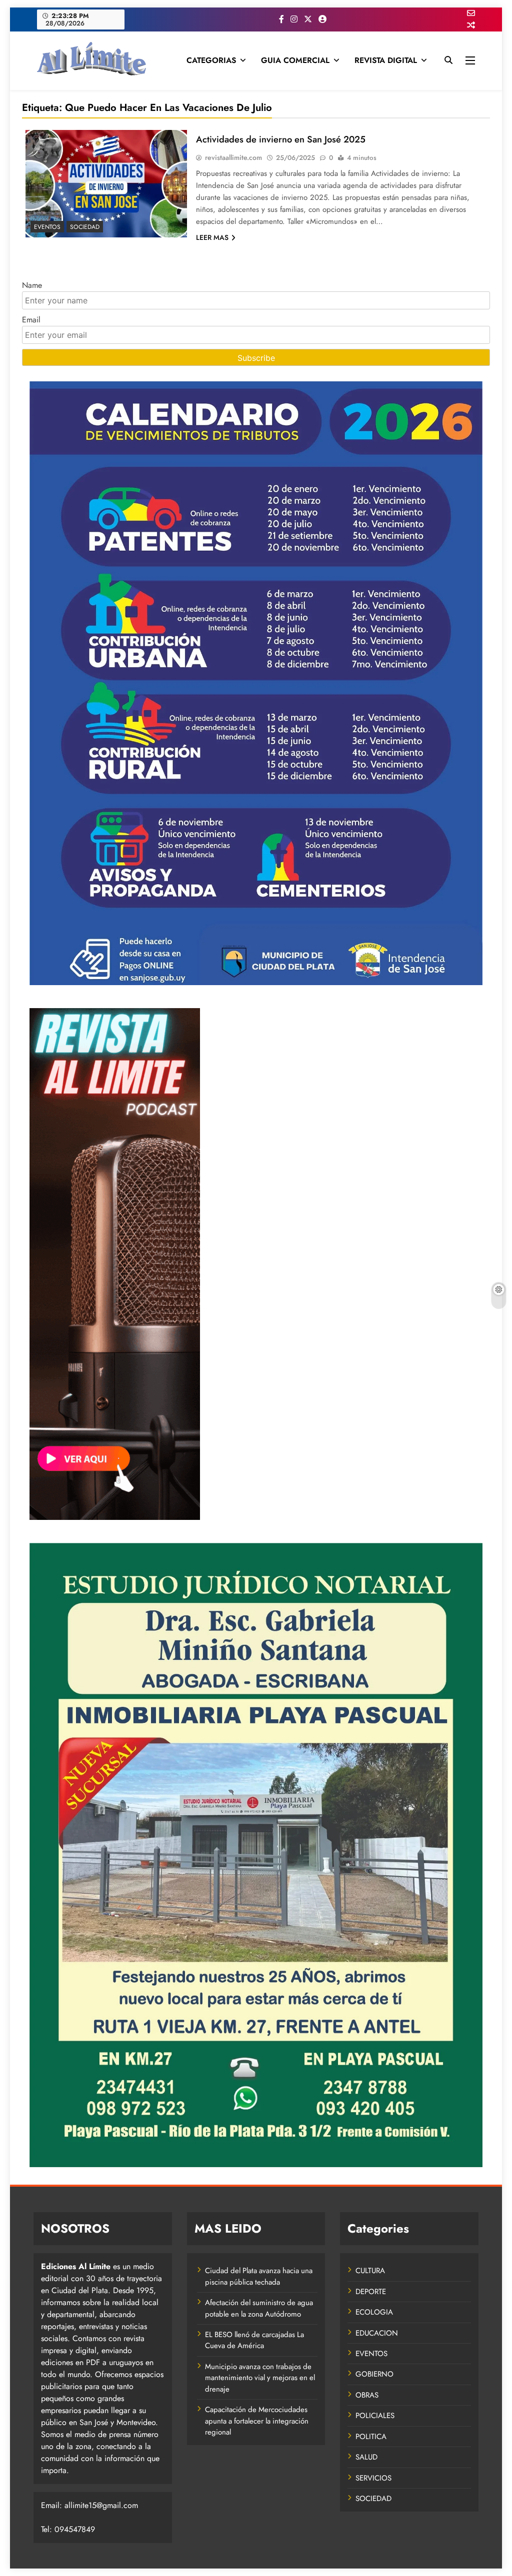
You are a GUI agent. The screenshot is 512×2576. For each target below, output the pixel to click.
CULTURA (370, 2271)
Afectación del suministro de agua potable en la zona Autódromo (259, 2308)
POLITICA (371, 2437)
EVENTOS (47, 227)
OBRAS (367, 2395)
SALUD (366, 2457)
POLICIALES (375, 2416)
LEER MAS (212, 237)
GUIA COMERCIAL (295, 60)
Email (31, 320)
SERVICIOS (373, 2478)
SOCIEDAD (85, 227)
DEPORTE (371, 2292)
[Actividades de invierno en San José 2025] (106, 184)
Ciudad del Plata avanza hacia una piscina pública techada (259, 2276)
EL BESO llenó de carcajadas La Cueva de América (254, 2340)
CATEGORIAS (211, 60)
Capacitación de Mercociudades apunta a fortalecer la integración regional (257, 2421)
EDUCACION (377, 2333)
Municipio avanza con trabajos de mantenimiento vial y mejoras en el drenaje (260, 2378)
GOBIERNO (374, 2374)
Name (32, 285)
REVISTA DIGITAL (386, 60)
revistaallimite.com (233, 157)
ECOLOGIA (374, 2312)
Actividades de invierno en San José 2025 (281, 139)
